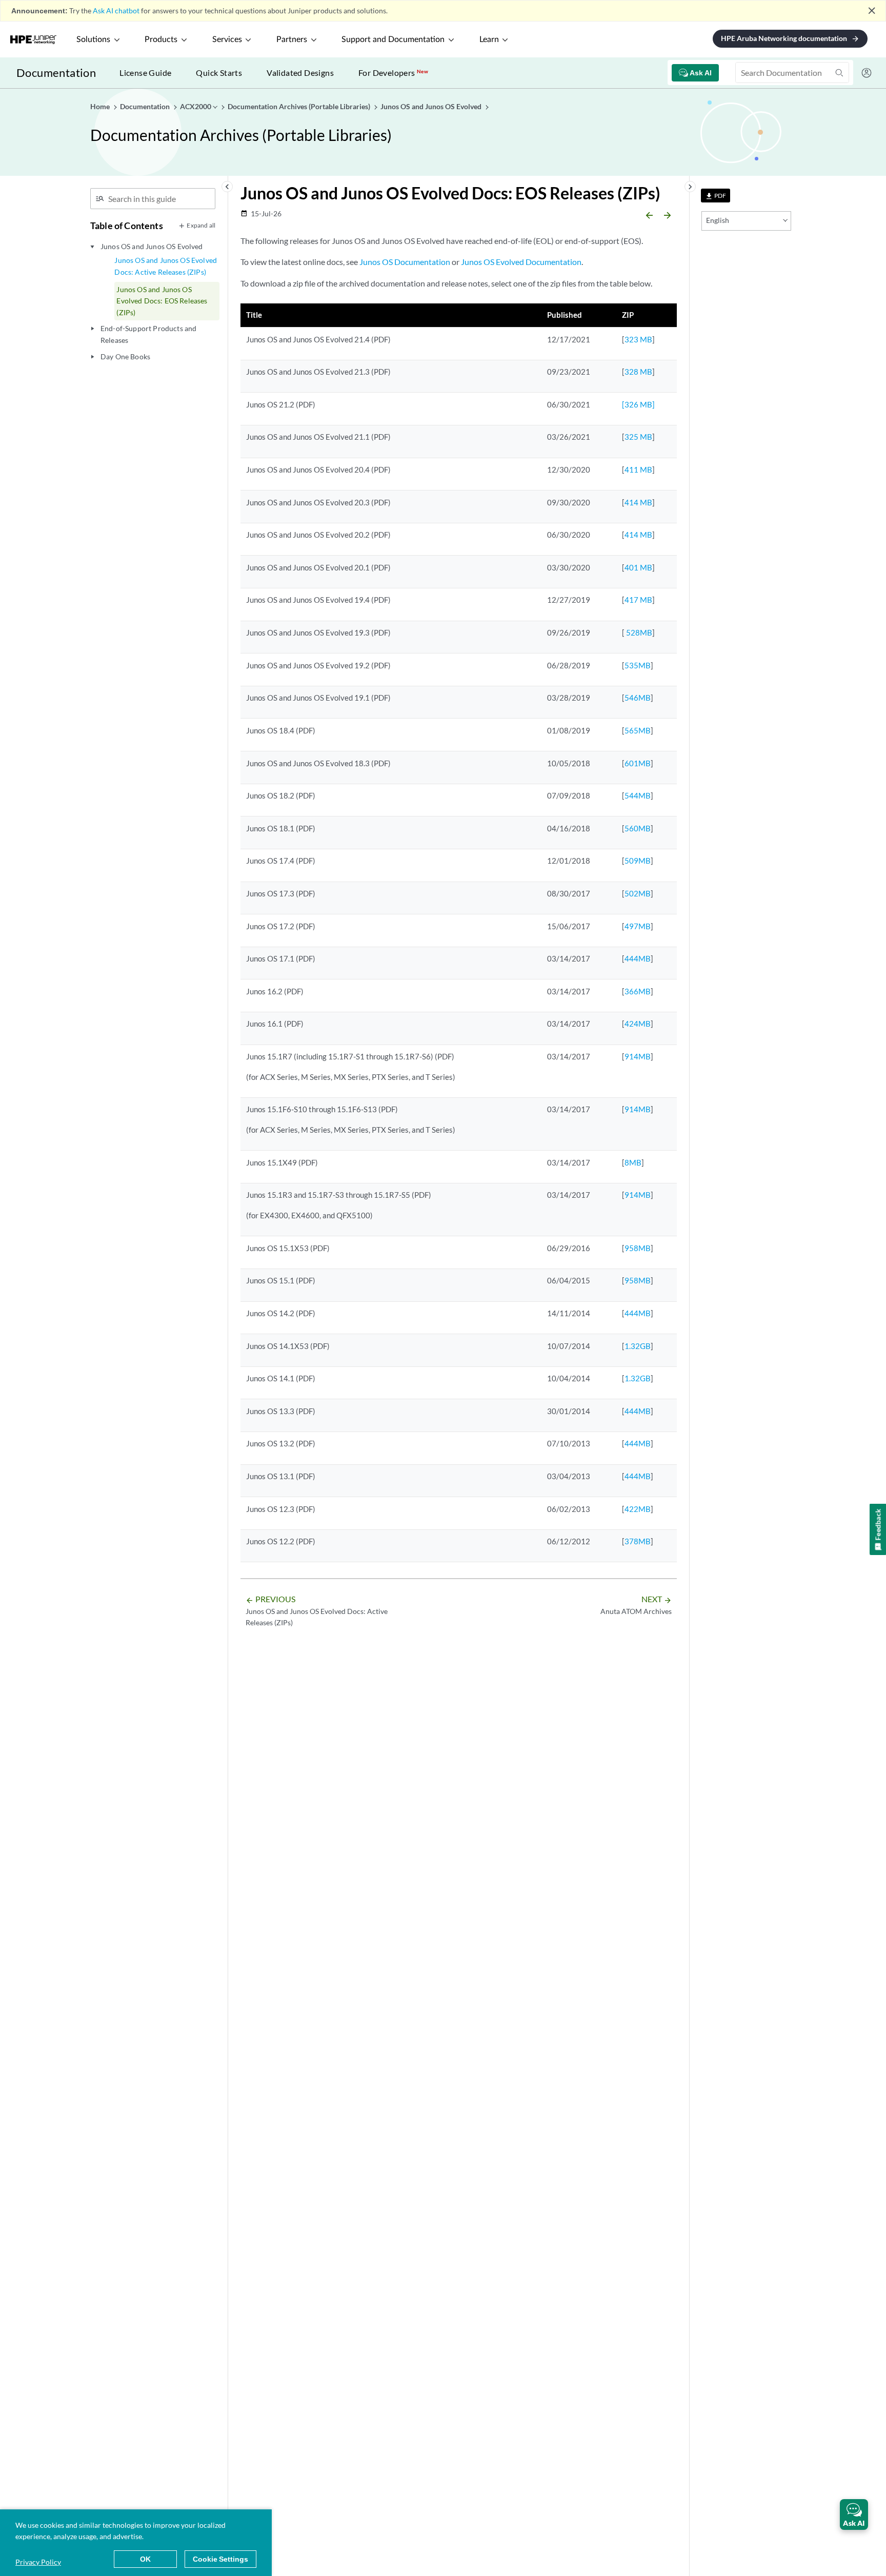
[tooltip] (716, 196)
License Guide (145, 73)
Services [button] (227, 39)
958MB (638, 1248)
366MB (638, 991)
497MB (638, 926)
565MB (638, 730)
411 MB (638, 469)
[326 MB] (638, 404)
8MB (633, 1162)
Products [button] (161, 39)
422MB (638, 1509)
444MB (638, 958)
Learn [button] (489, 39)
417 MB (638, 600)
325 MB (638, 437)
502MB (638, 893)
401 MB (638, 567)
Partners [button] (292, 39)
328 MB (638, 372)
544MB (638, 795)
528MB (638, 632)
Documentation (56, 73)
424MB (638, 1024)
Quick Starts (219, 73)
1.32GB (638, 1346)
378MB (638, 1541)
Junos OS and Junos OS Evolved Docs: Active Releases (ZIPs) (166, 266)
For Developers (393, 73)
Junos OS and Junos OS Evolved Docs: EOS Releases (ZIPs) (162, 301)
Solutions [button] (93, 39)
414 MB (638, 502)
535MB (638, 665)
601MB (638, 763)
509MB (638, 861)
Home (101, 106)
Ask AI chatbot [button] (116, 11)
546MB (638, 698)
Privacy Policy (38, 2562)
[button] (854, 2514)
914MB (638, 1056)
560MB (638, 828)
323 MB (638, 339)
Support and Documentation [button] (393, 39)
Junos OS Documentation (405, 262)
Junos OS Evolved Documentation (521, 262)
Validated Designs (300, 73)
